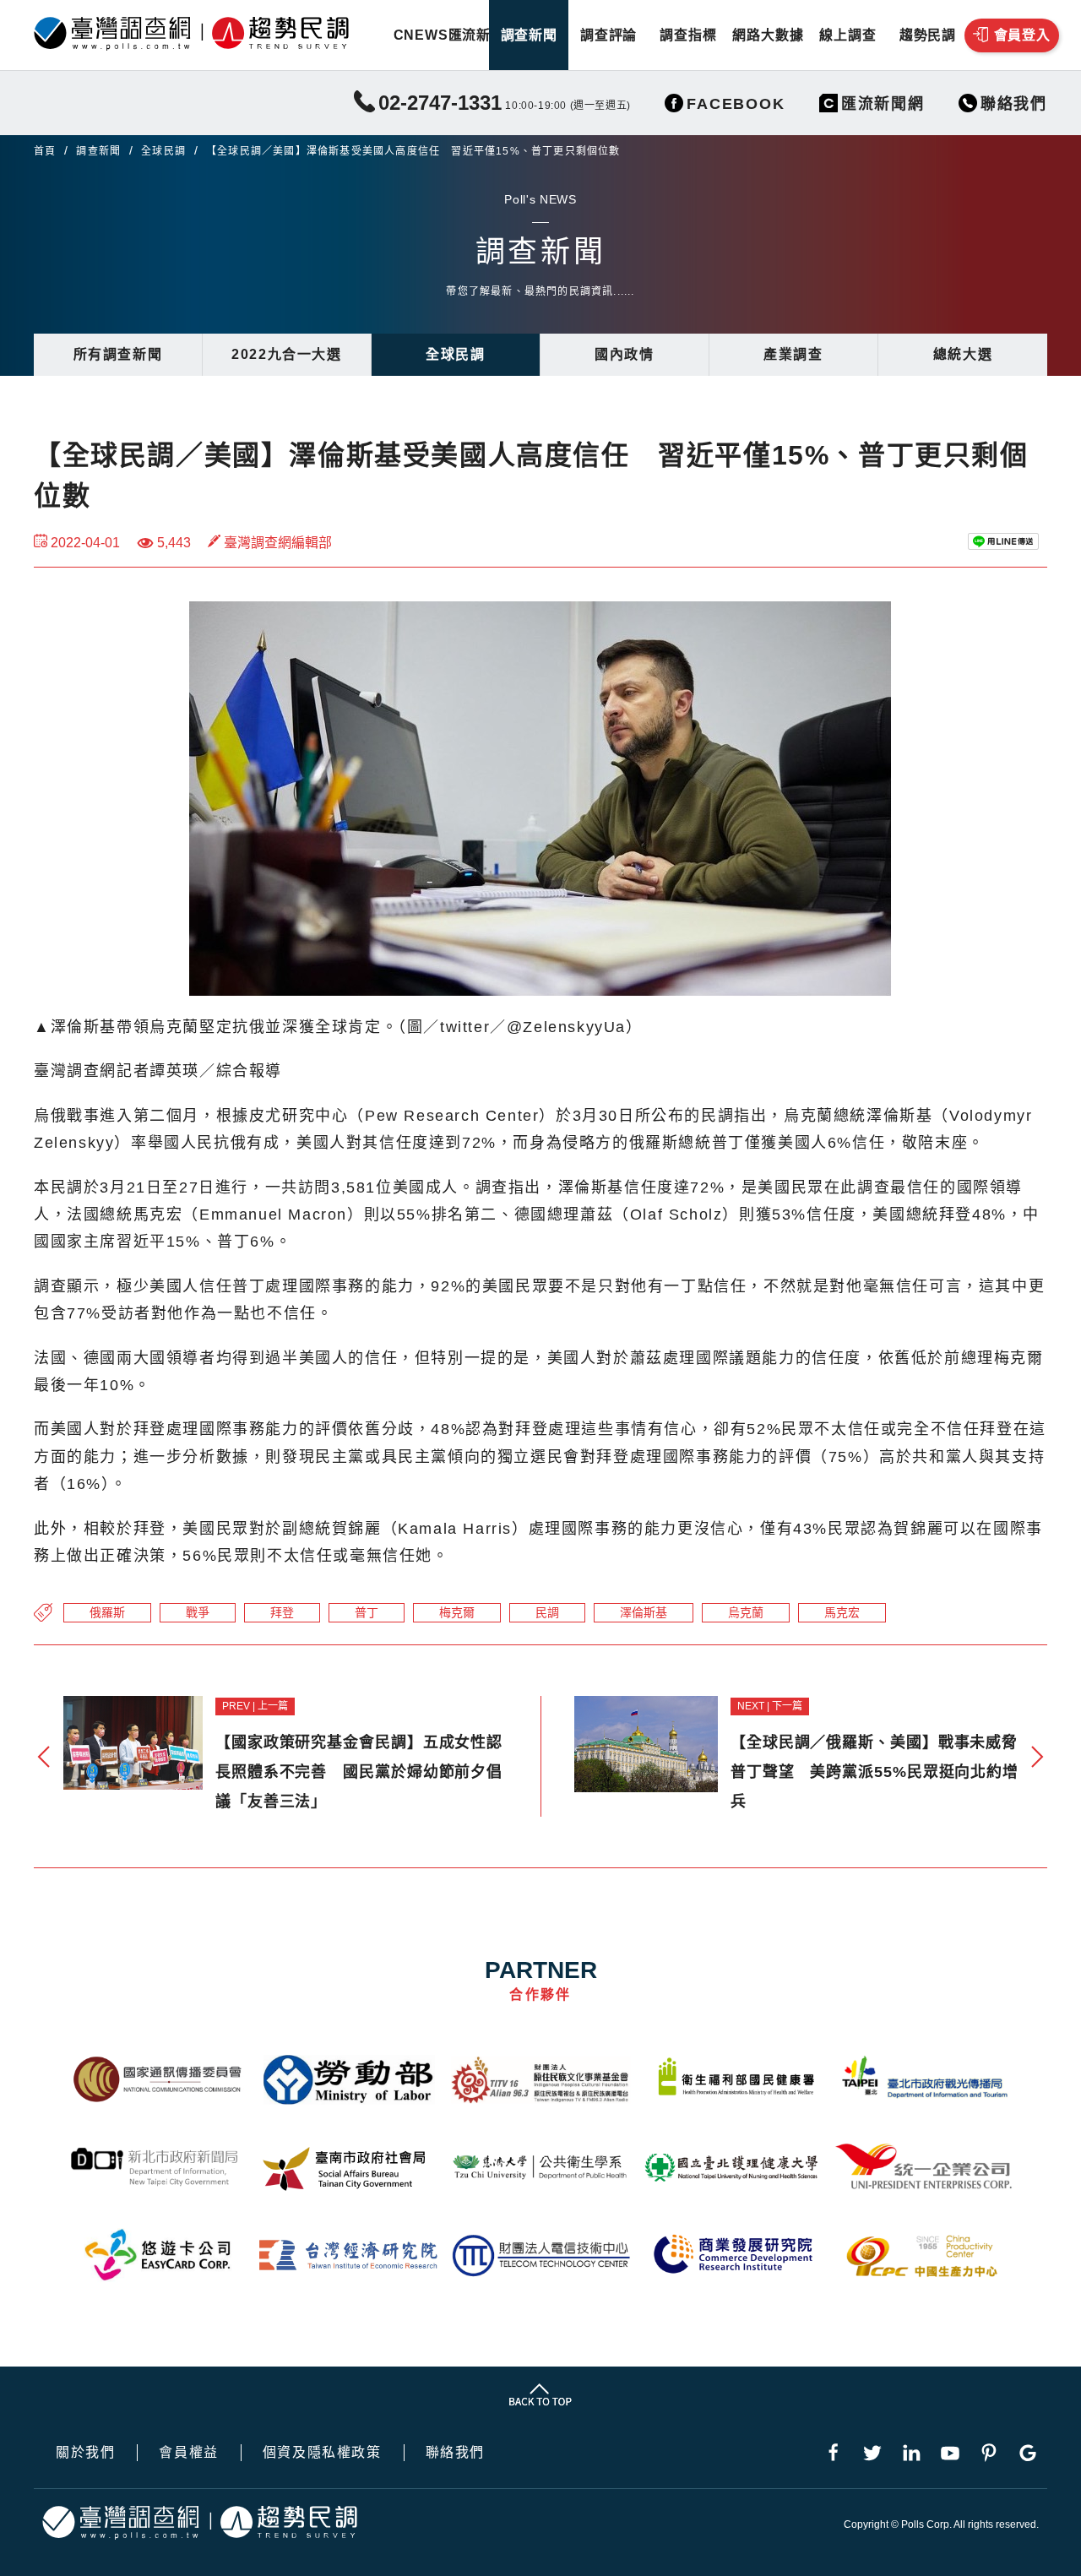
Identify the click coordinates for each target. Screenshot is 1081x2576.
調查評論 (608, 35)
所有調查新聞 (118, 354)
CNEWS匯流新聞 (449, 35)
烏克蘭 (746, 1612)
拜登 (282, 1612)
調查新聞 (529, 35)
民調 (547, 1612)
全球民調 (163, 151)
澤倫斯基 (644, 1612)
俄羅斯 (107, 1612)
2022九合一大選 (286, 354)
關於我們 (85, 2453)
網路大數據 (768, 35)
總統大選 (963, 354)
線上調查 (847, 35)
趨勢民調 (928, 35)
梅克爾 (457, 1612)
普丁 (367, 1612)
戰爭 (198, 1612)
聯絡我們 (455, 2453)
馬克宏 (842, 1612)
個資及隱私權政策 (322, 2453)
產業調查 (793, 354)
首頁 (45, 151)
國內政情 (624, 354)
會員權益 (188, 2453)
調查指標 (688, 35)
